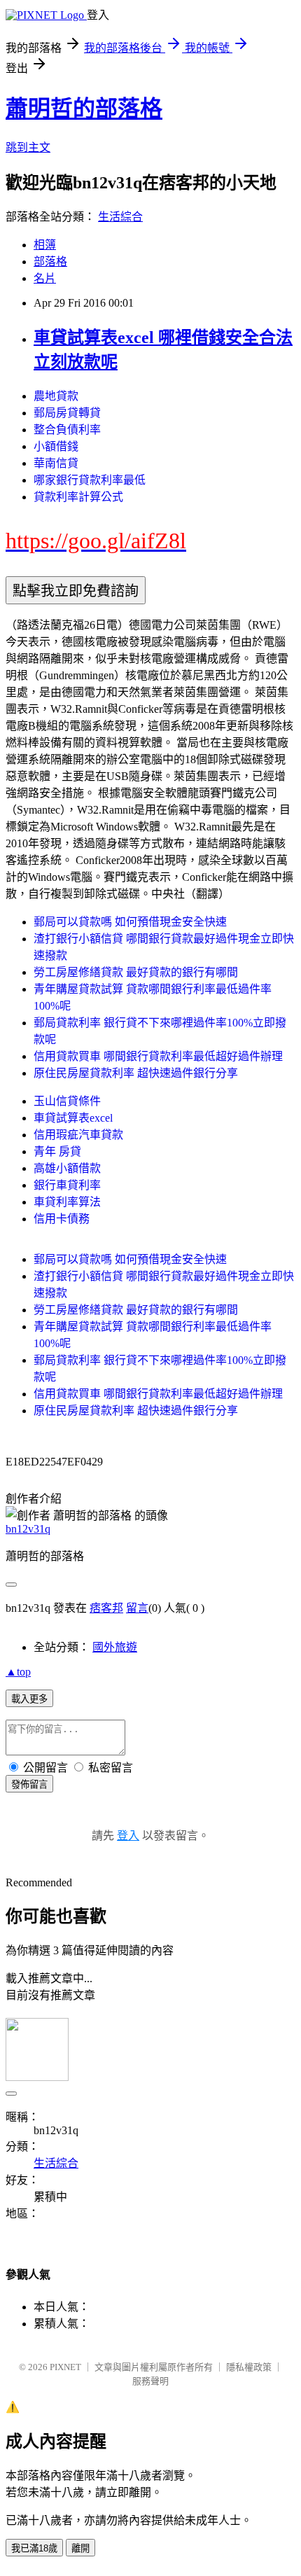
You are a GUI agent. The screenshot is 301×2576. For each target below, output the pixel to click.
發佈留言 (29, 1784)
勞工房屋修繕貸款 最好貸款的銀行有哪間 (136, 972)
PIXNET (65, 2367)
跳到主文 (28, 147)
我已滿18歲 (34, 2548)
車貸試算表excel (73, 1118)
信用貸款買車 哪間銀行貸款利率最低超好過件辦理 (158, 1056)
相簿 (45, 245)
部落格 (50, 262)
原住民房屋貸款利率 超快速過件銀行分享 (136, 1073)
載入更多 (29, 1699)
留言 (137, 1608)
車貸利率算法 (67, 1202)
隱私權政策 (249, 2367)
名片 (45, 278)
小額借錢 (56, 446)
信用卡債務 (62, 1219)
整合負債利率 (67, 430)
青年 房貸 (57, 1151)
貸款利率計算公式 (78, 497)
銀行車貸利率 (67, 1185)
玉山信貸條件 (67, 1101)
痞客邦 (106, 1608)
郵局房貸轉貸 (67, 413)
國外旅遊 (115, 1647)
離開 (80, 2548)
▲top (18, 1672)
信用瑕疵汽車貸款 (78, 1135)
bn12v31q (28, 1529)
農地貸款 (56, 396)
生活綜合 (120, 217)
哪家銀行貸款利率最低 (90, 480)
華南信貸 (56, 463)
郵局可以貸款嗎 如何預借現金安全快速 (130, 922)
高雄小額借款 (67, 1168)
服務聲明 (150, 2381)
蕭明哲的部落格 (84, 109)
